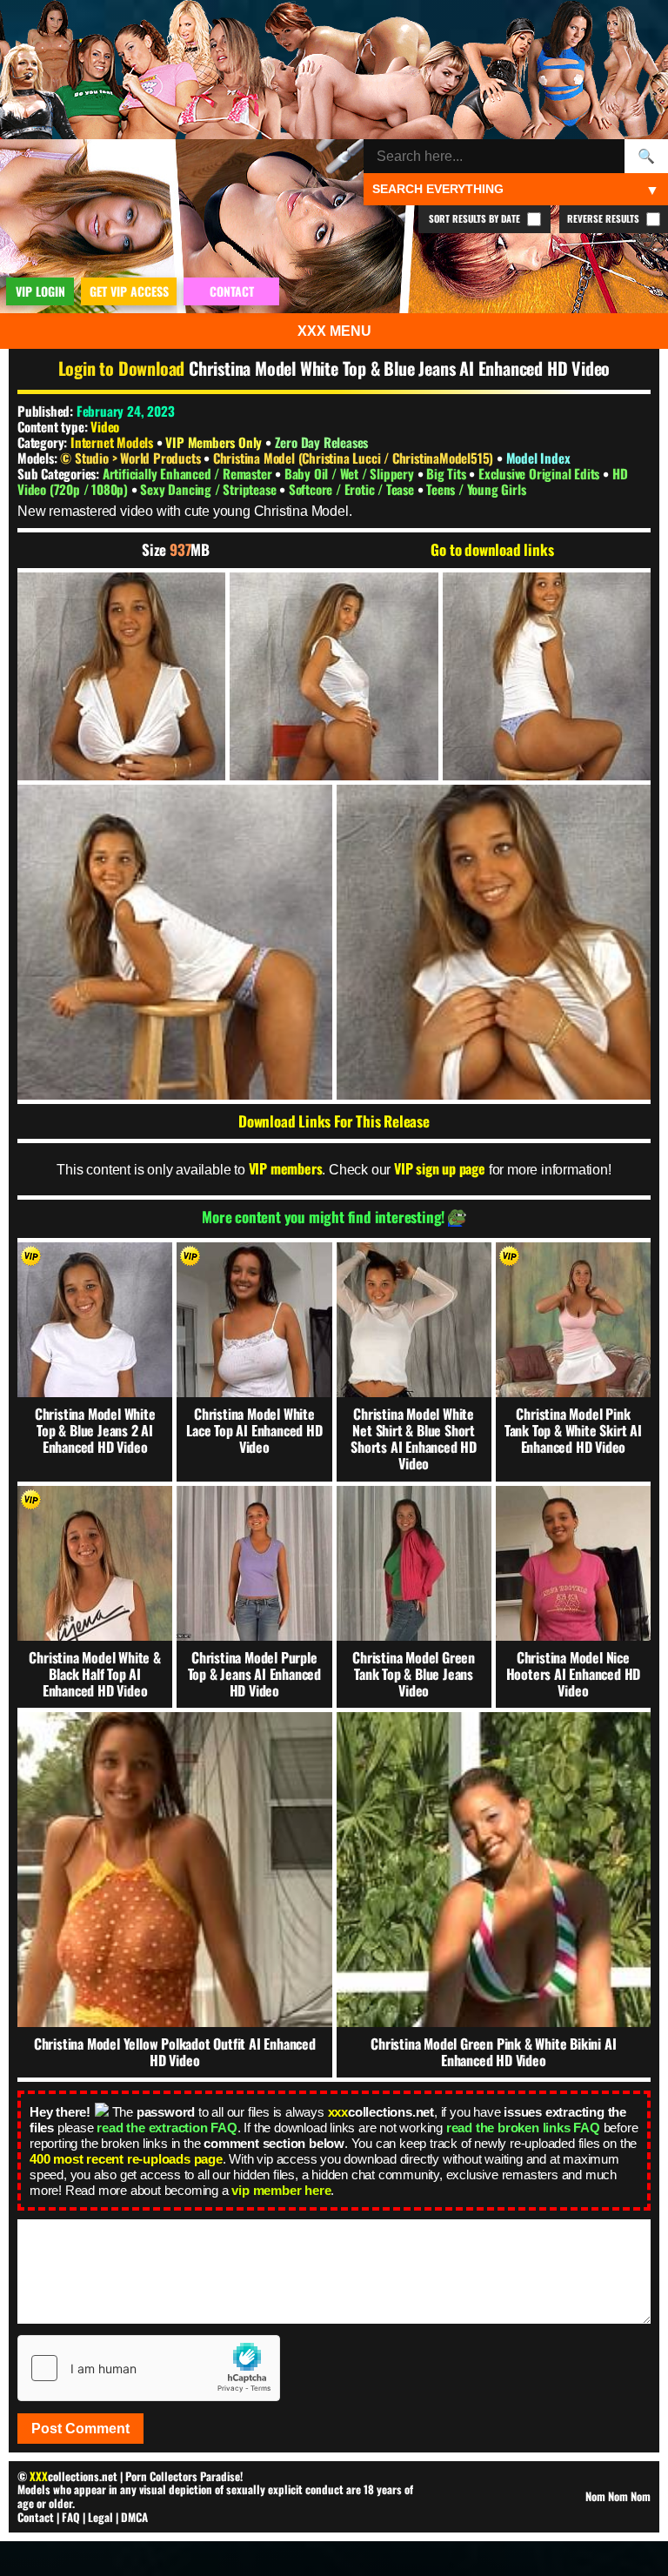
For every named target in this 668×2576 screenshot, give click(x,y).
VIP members (286, 1168)
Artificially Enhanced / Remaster (189, 473)
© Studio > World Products (132, 458)
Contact (36, 2517)
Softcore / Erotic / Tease (353, 489)
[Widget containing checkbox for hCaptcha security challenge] (149, 2368)
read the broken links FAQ (523, 2128)
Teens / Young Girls (476, 489)
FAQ (71, 2517)
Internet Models (112, 442)
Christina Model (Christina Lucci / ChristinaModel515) (355, 458)
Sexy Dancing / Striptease (210, 489)
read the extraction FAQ (167, 2128)
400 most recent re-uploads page (126, 2159)
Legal (100, 2517)
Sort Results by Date (476, 218)
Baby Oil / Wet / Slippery (351, 473)
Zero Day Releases (322, 442)
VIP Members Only (214, 442)
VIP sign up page (440, 1168)
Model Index (538, 458)
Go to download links (492, 550)
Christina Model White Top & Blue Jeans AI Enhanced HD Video (399, 368)
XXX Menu (334, 331)
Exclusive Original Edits (541, 473)
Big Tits (448, 473)
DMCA (134, 2517)
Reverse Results (605, 218)
